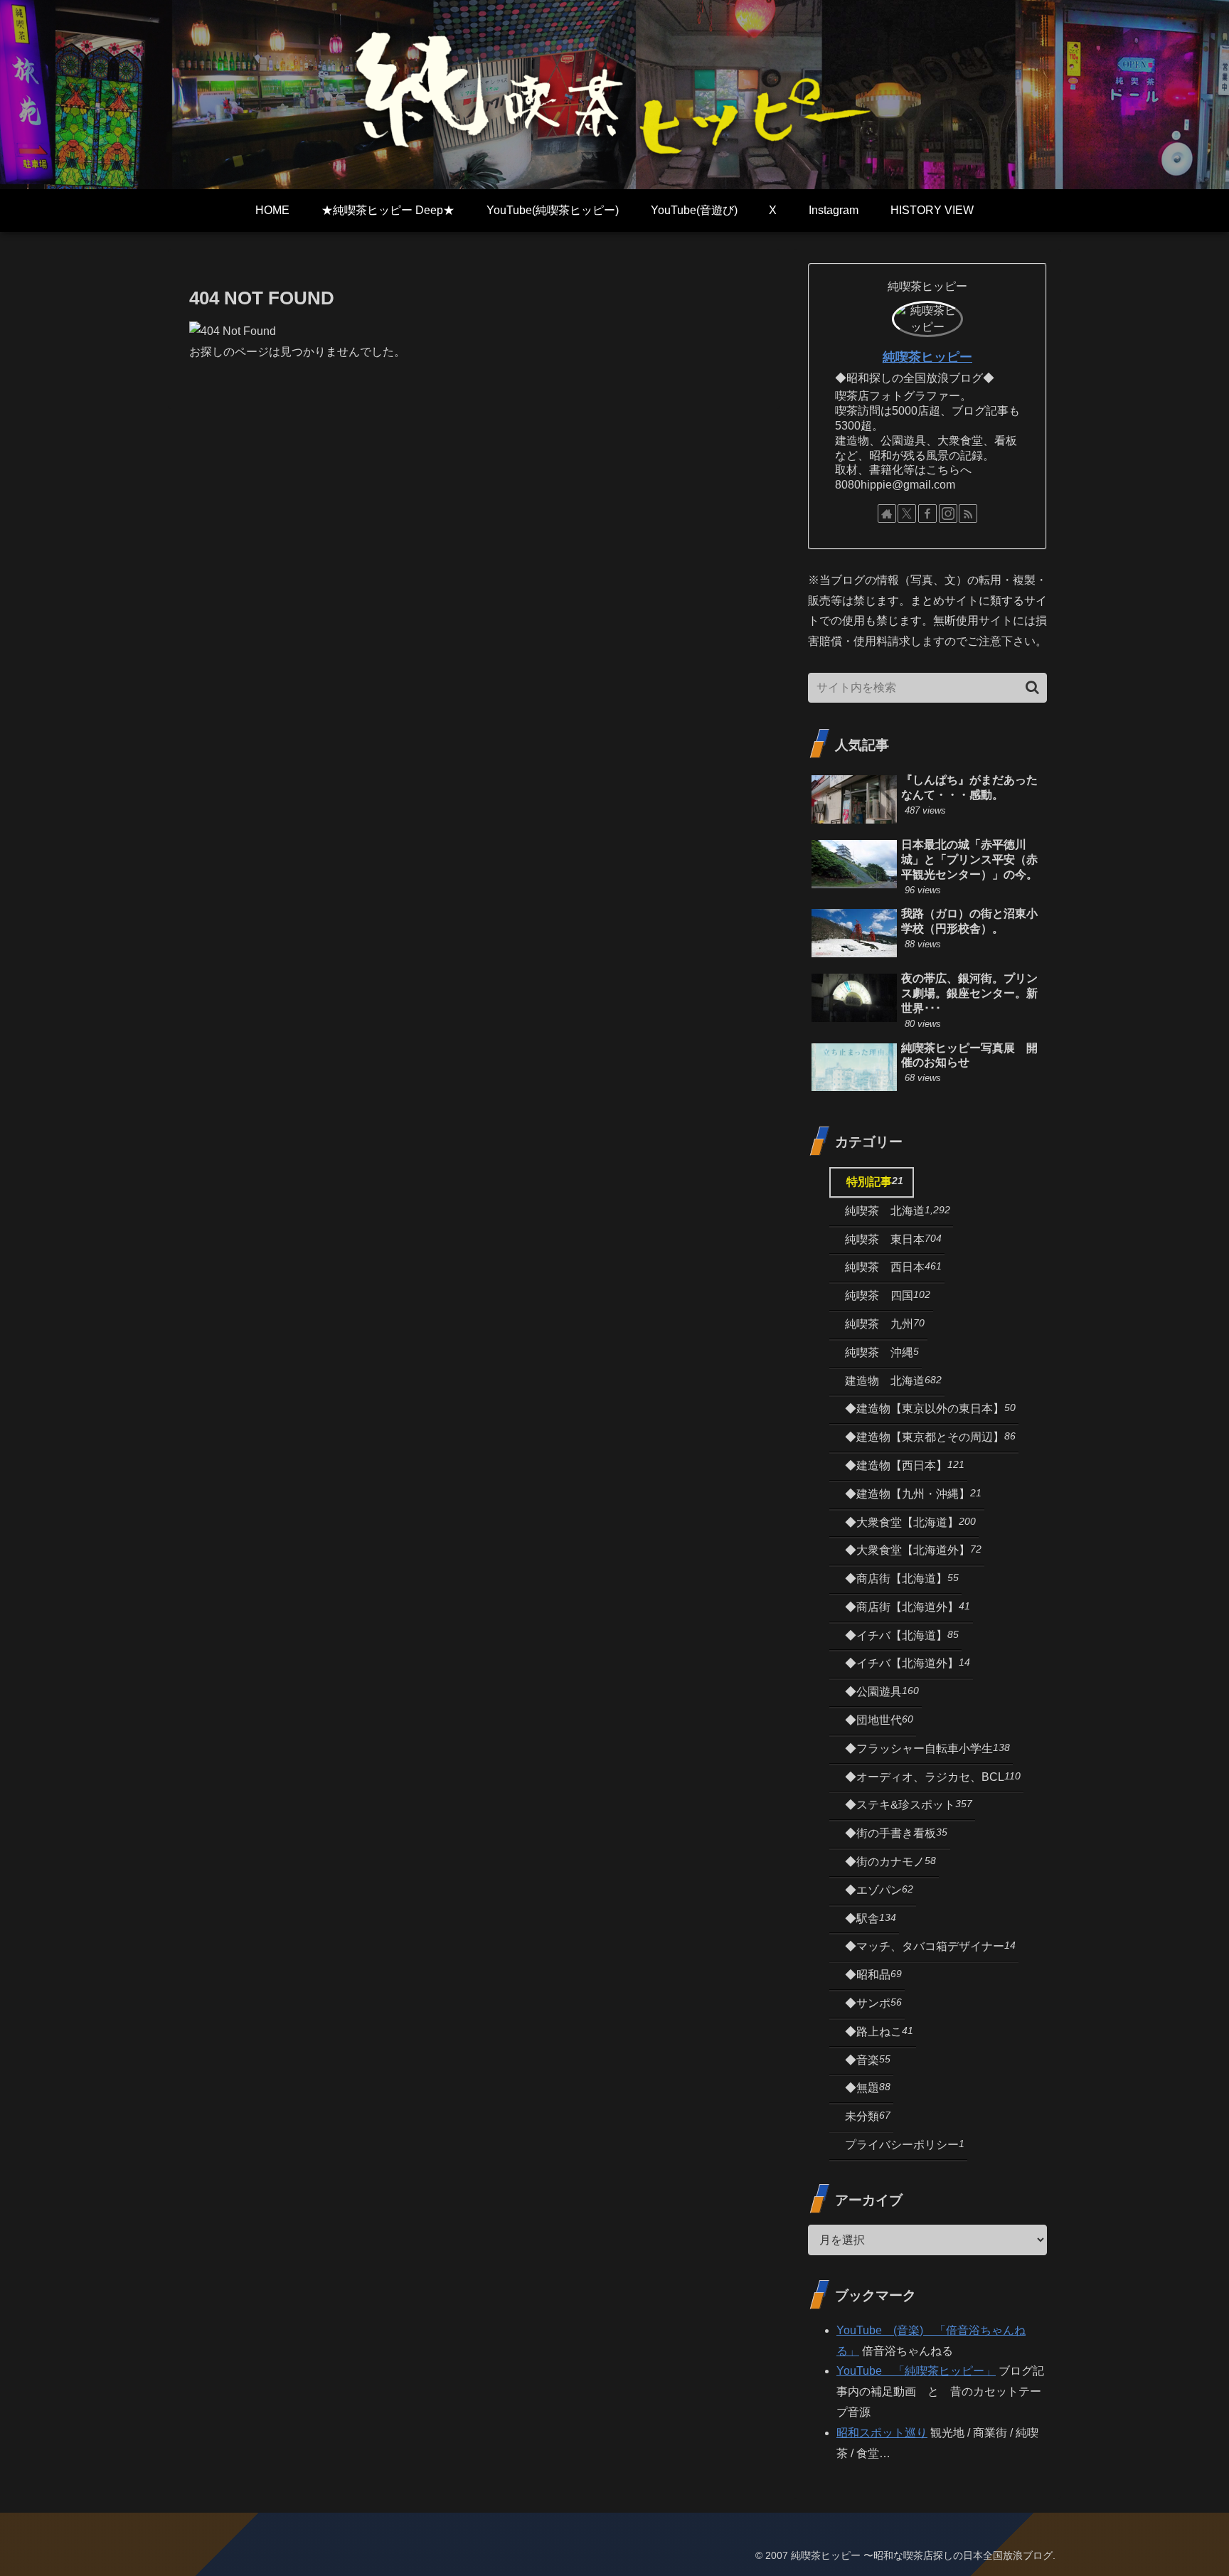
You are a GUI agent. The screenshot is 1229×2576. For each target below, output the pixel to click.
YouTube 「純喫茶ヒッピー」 (916, 2371)
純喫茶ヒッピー (927, 357)
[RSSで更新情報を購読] (968, 513)
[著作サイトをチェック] (887, 513)
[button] (1032, 687)
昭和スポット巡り (882, 2433)
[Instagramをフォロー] (948, 513)
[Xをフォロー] (907, 513)
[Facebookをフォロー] (927, 513)
